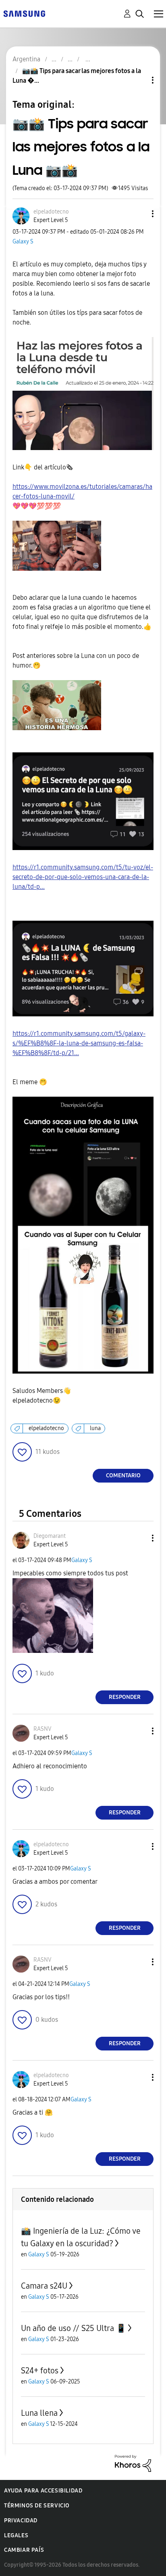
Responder (125, 1697)
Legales (16, 2535)
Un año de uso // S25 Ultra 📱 (74, 2328)
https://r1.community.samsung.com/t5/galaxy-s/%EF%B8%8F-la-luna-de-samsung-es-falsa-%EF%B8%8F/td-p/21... (79, 1043)
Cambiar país (24, 2550)
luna (95, 1428)
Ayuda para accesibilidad (43, 2491)
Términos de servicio (37, 2506)
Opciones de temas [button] (139, 80)
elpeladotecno (46, 1428)
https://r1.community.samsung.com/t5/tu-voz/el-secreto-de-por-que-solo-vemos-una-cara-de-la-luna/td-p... (83, 877)
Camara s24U (44, 2286)
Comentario (123, 1475)
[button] (139, 214)
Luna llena (39, 2413)
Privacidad (21, 2521)
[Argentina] (24, 13)
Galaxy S (23, 242)
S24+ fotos (40, 2371)
